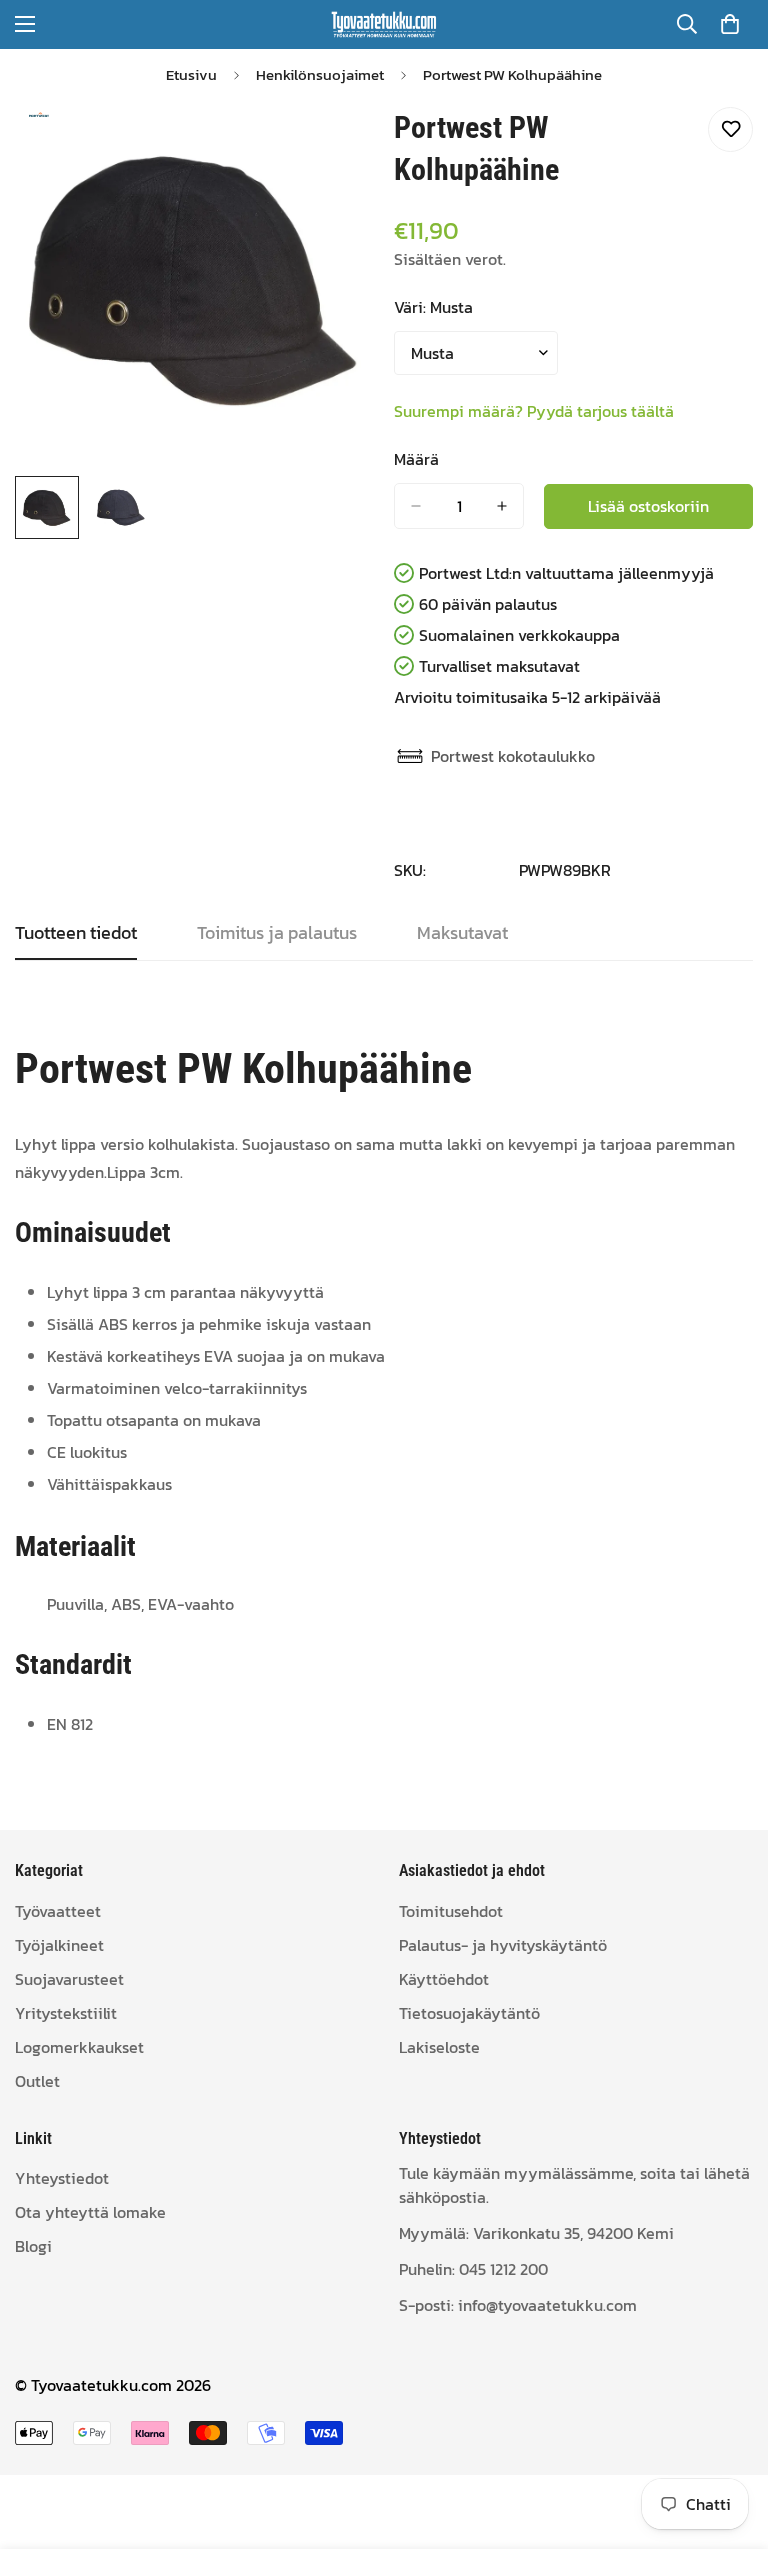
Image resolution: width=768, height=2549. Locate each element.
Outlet (37, 2081)
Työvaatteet (58, 1911)
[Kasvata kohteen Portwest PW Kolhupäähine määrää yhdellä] (502, 506)
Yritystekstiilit (66, 2013)
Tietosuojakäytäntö (469, 2013)
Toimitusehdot (451, 1911)
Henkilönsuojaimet (320, 74)
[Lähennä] (331, 144)
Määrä (416, 459)
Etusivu (191, 74)
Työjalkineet (59, 1945)
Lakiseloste (439, 2047)
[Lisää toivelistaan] (730, 129)
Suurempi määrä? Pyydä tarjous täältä (534, 411)
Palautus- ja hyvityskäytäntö (503, 1945)
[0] (730, 24)
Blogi (33, 2246)
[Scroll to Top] (729, 2440)
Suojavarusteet (69, 1979)
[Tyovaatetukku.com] (384, 24)
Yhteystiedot (62, 2178)
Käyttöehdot (444, 1979)
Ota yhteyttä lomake (90, 2212)
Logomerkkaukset (79, 2047)
